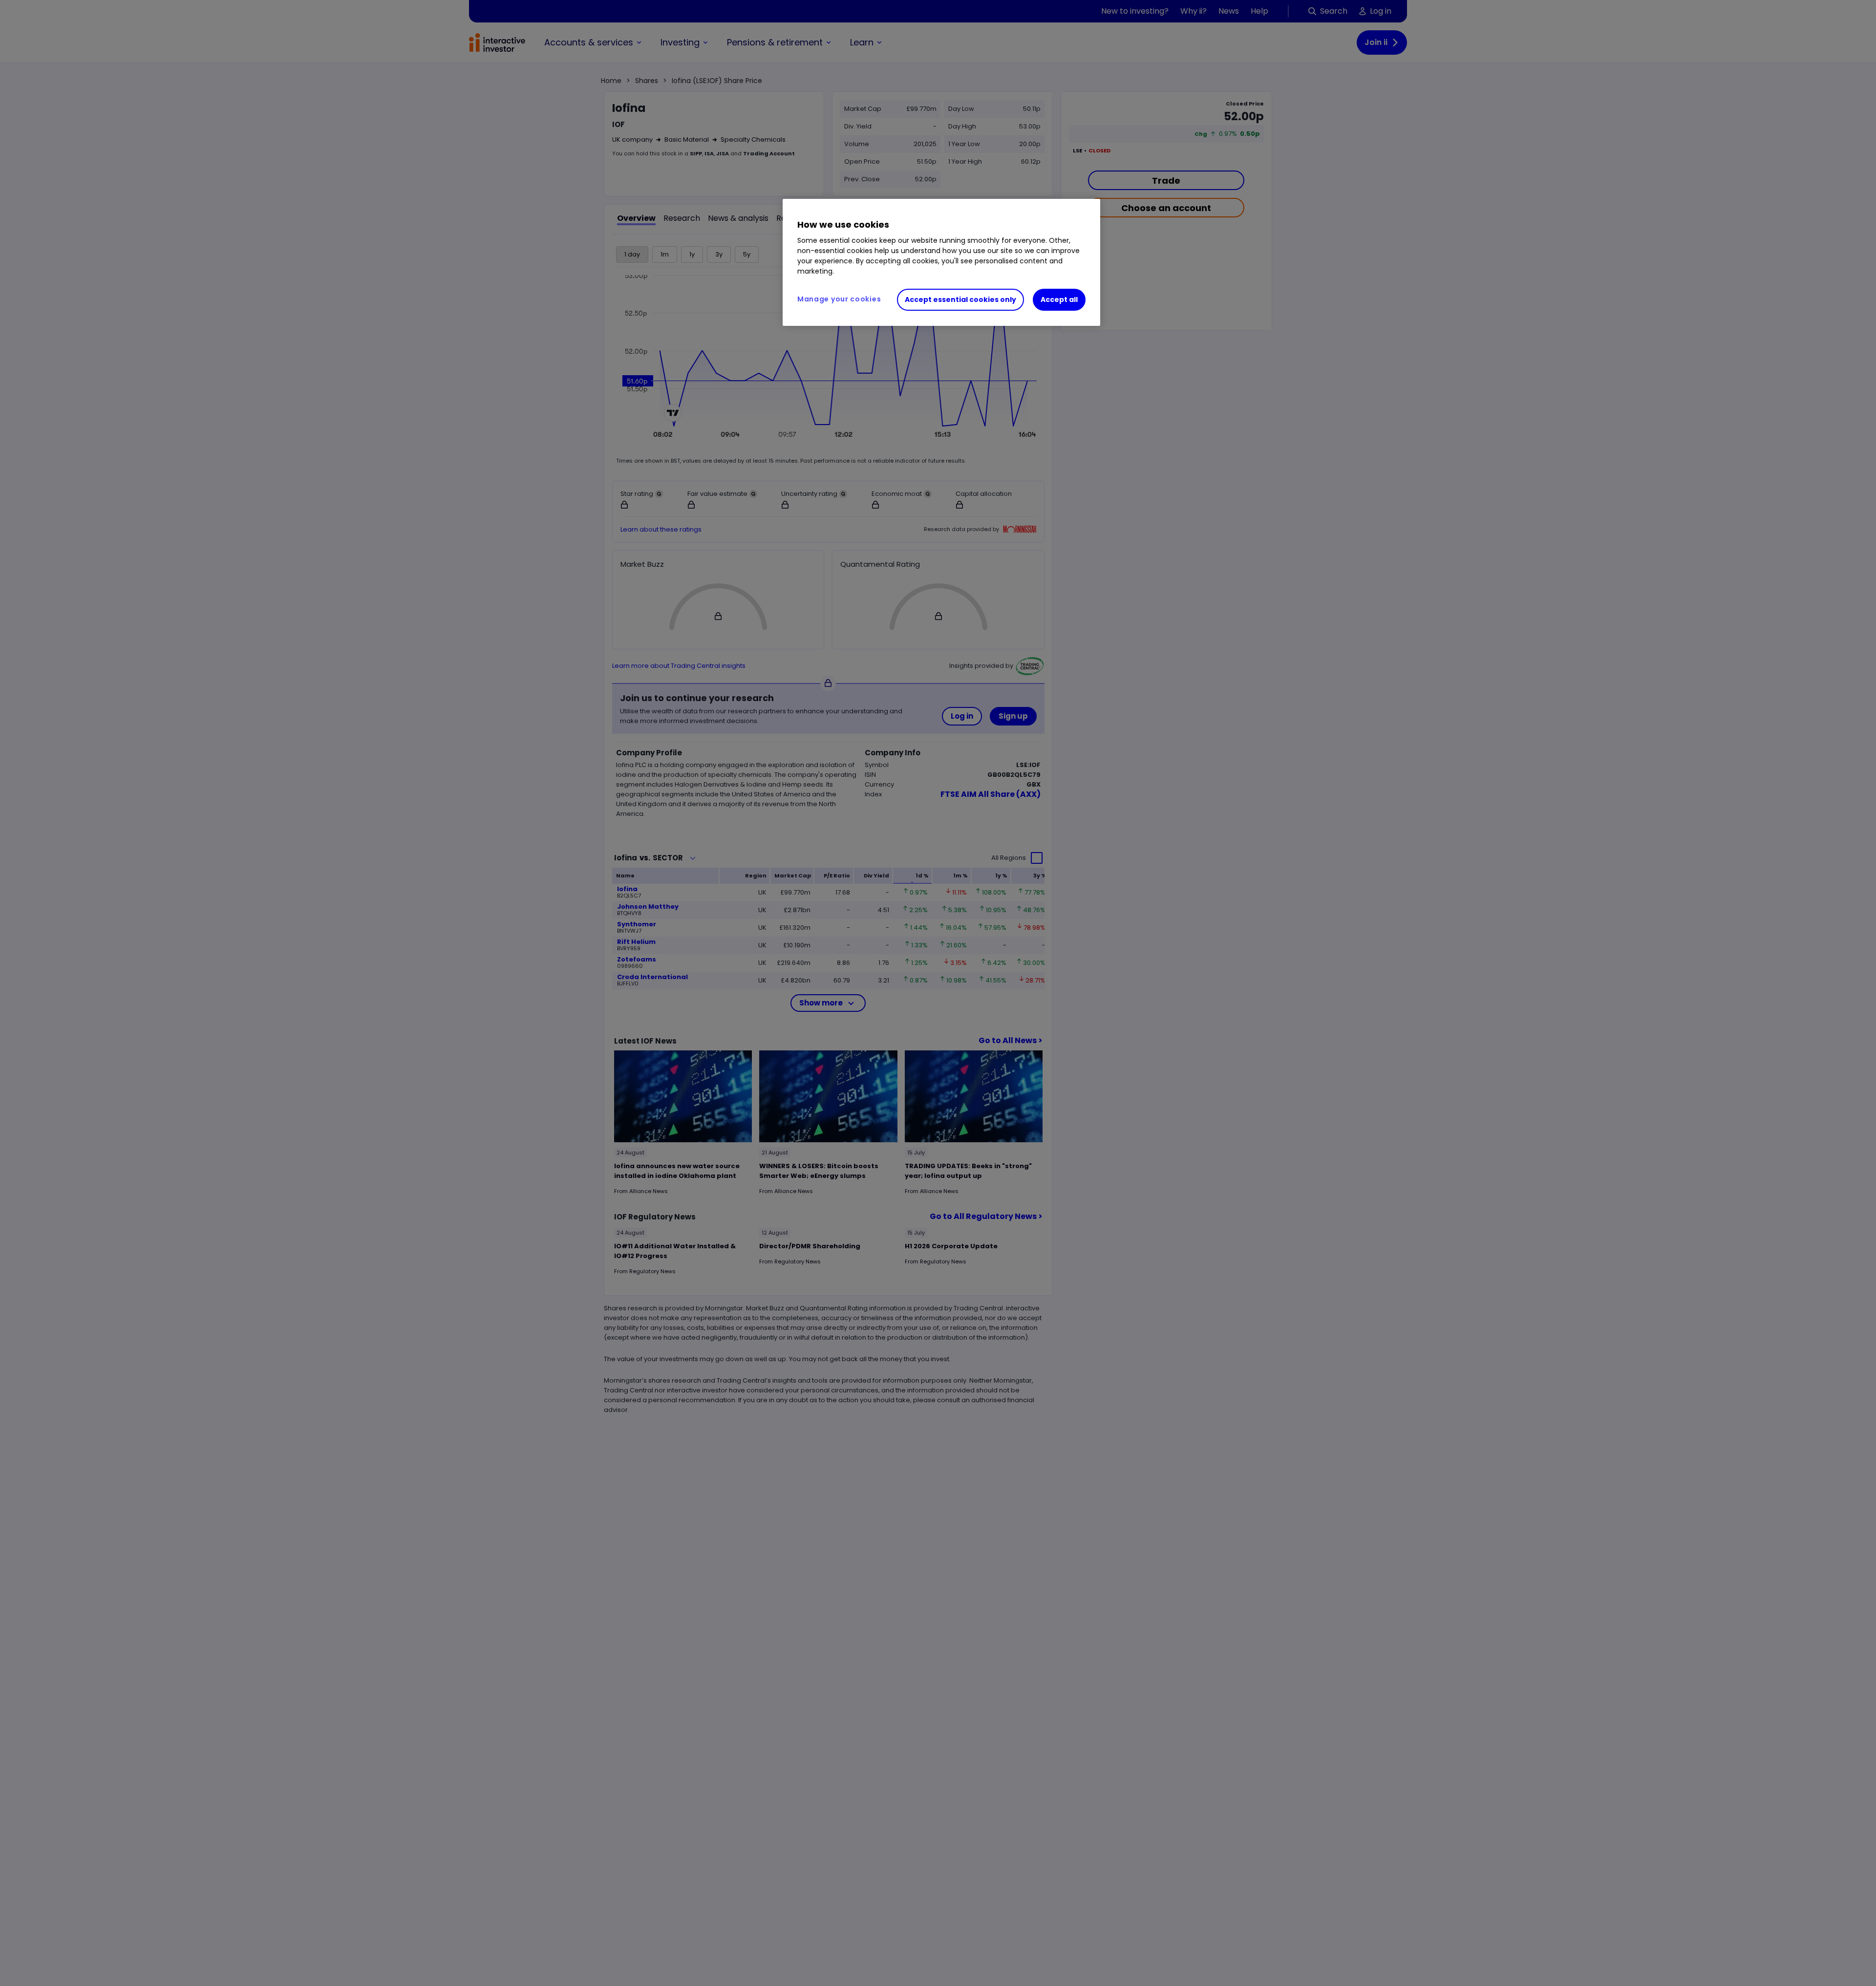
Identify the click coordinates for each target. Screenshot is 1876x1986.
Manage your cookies (839, 299)
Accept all (1059, 299)
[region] (941, 262)
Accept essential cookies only (960, 299)
